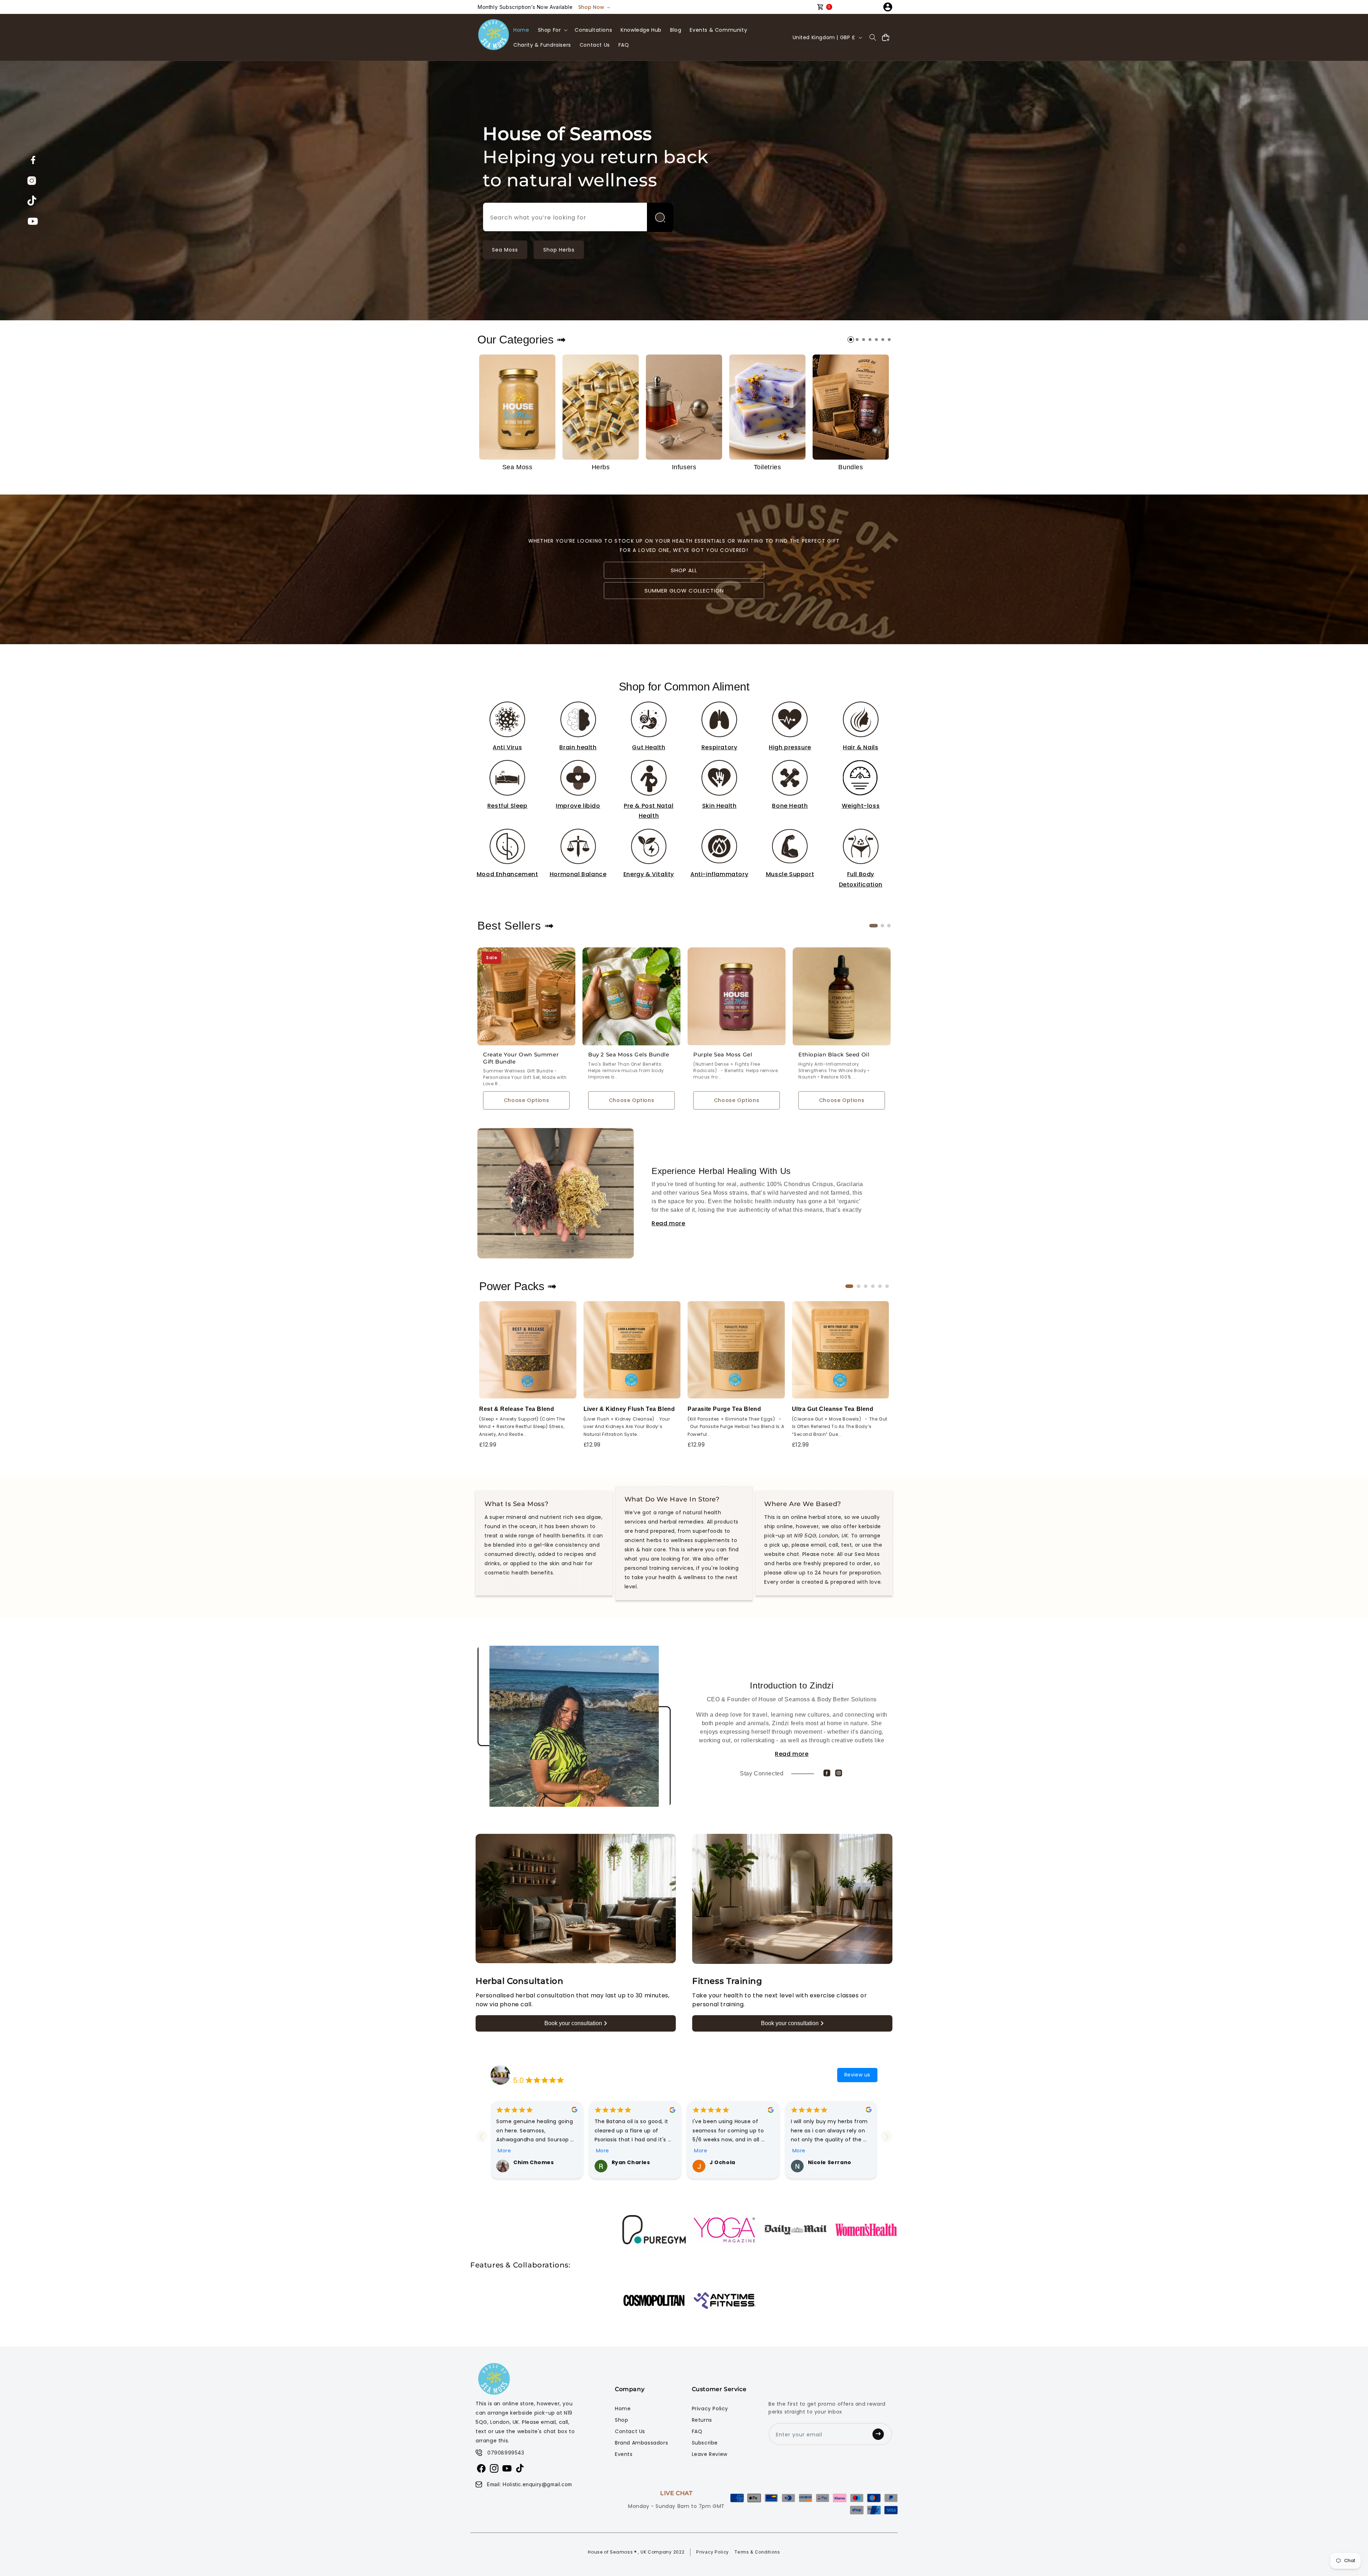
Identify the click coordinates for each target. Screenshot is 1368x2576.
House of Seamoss (538, 2070)
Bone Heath (790, 806)
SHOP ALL (684, 570)
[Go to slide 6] (883, 340)
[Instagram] (839, 1773)
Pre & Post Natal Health (649, 811)
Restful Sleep (507, 806)
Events (624, 2454)
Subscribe (705, 2443)
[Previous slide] (481, 2137)
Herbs (601, 467)
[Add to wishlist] (565, 955)
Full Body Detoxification (861, 879)
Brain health (578, 747)
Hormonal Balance (578, 874)
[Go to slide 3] (864, 340)
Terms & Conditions (757, 2552)
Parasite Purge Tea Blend (724, 1409)
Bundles (851, 467)
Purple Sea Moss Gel (723, 1054)
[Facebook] (827, 1773)
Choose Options (526, 1100)
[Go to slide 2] (857, 340)
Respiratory (719, 747)
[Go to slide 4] (870, 340)
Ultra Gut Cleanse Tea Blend (833, 1409)
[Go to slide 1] (851, 340)
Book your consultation (573, 2023)
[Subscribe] (880, 2434)
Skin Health (719, 806)
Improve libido (578, 806)
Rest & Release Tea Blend (517, 1409)
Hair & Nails (861, 747)
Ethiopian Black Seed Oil (834, 1054)
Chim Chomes (534, 2162)
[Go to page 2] (882, 926)
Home (623, 2409)
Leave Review (710, 2454)
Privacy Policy (710, 2409)
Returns (702, 2420)
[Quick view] (565, 970)
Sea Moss (505, 250)
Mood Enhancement (507, 874)
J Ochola (722, 2162)
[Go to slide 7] (889, 340)
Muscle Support (790, 874)
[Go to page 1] (874, 926)
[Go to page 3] (889, 926)
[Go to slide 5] (876, 340)
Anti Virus (507, 747)
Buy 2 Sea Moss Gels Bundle (629, 1054)
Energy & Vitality (649, 874)
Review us (857, 2075)
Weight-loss (861, 806)
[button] (552, 30)
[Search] (660, 217)
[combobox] (578, 217)
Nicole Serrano (830, 2162)
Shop (621, 2420)
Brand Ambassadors (641, 2443)
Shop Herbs (559, 250)
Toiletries (768, 467)
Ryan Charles (631, 2162)
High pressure (790, 747)
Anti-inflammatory (719, 874)
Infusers (684, 467)
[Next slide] (887, 2137)
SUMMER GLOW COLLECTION (684, 591)
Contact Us (630, 2431)
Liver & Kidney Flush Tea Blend (629, 1409)
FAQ (697, 2431)
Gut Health (649, 747)
